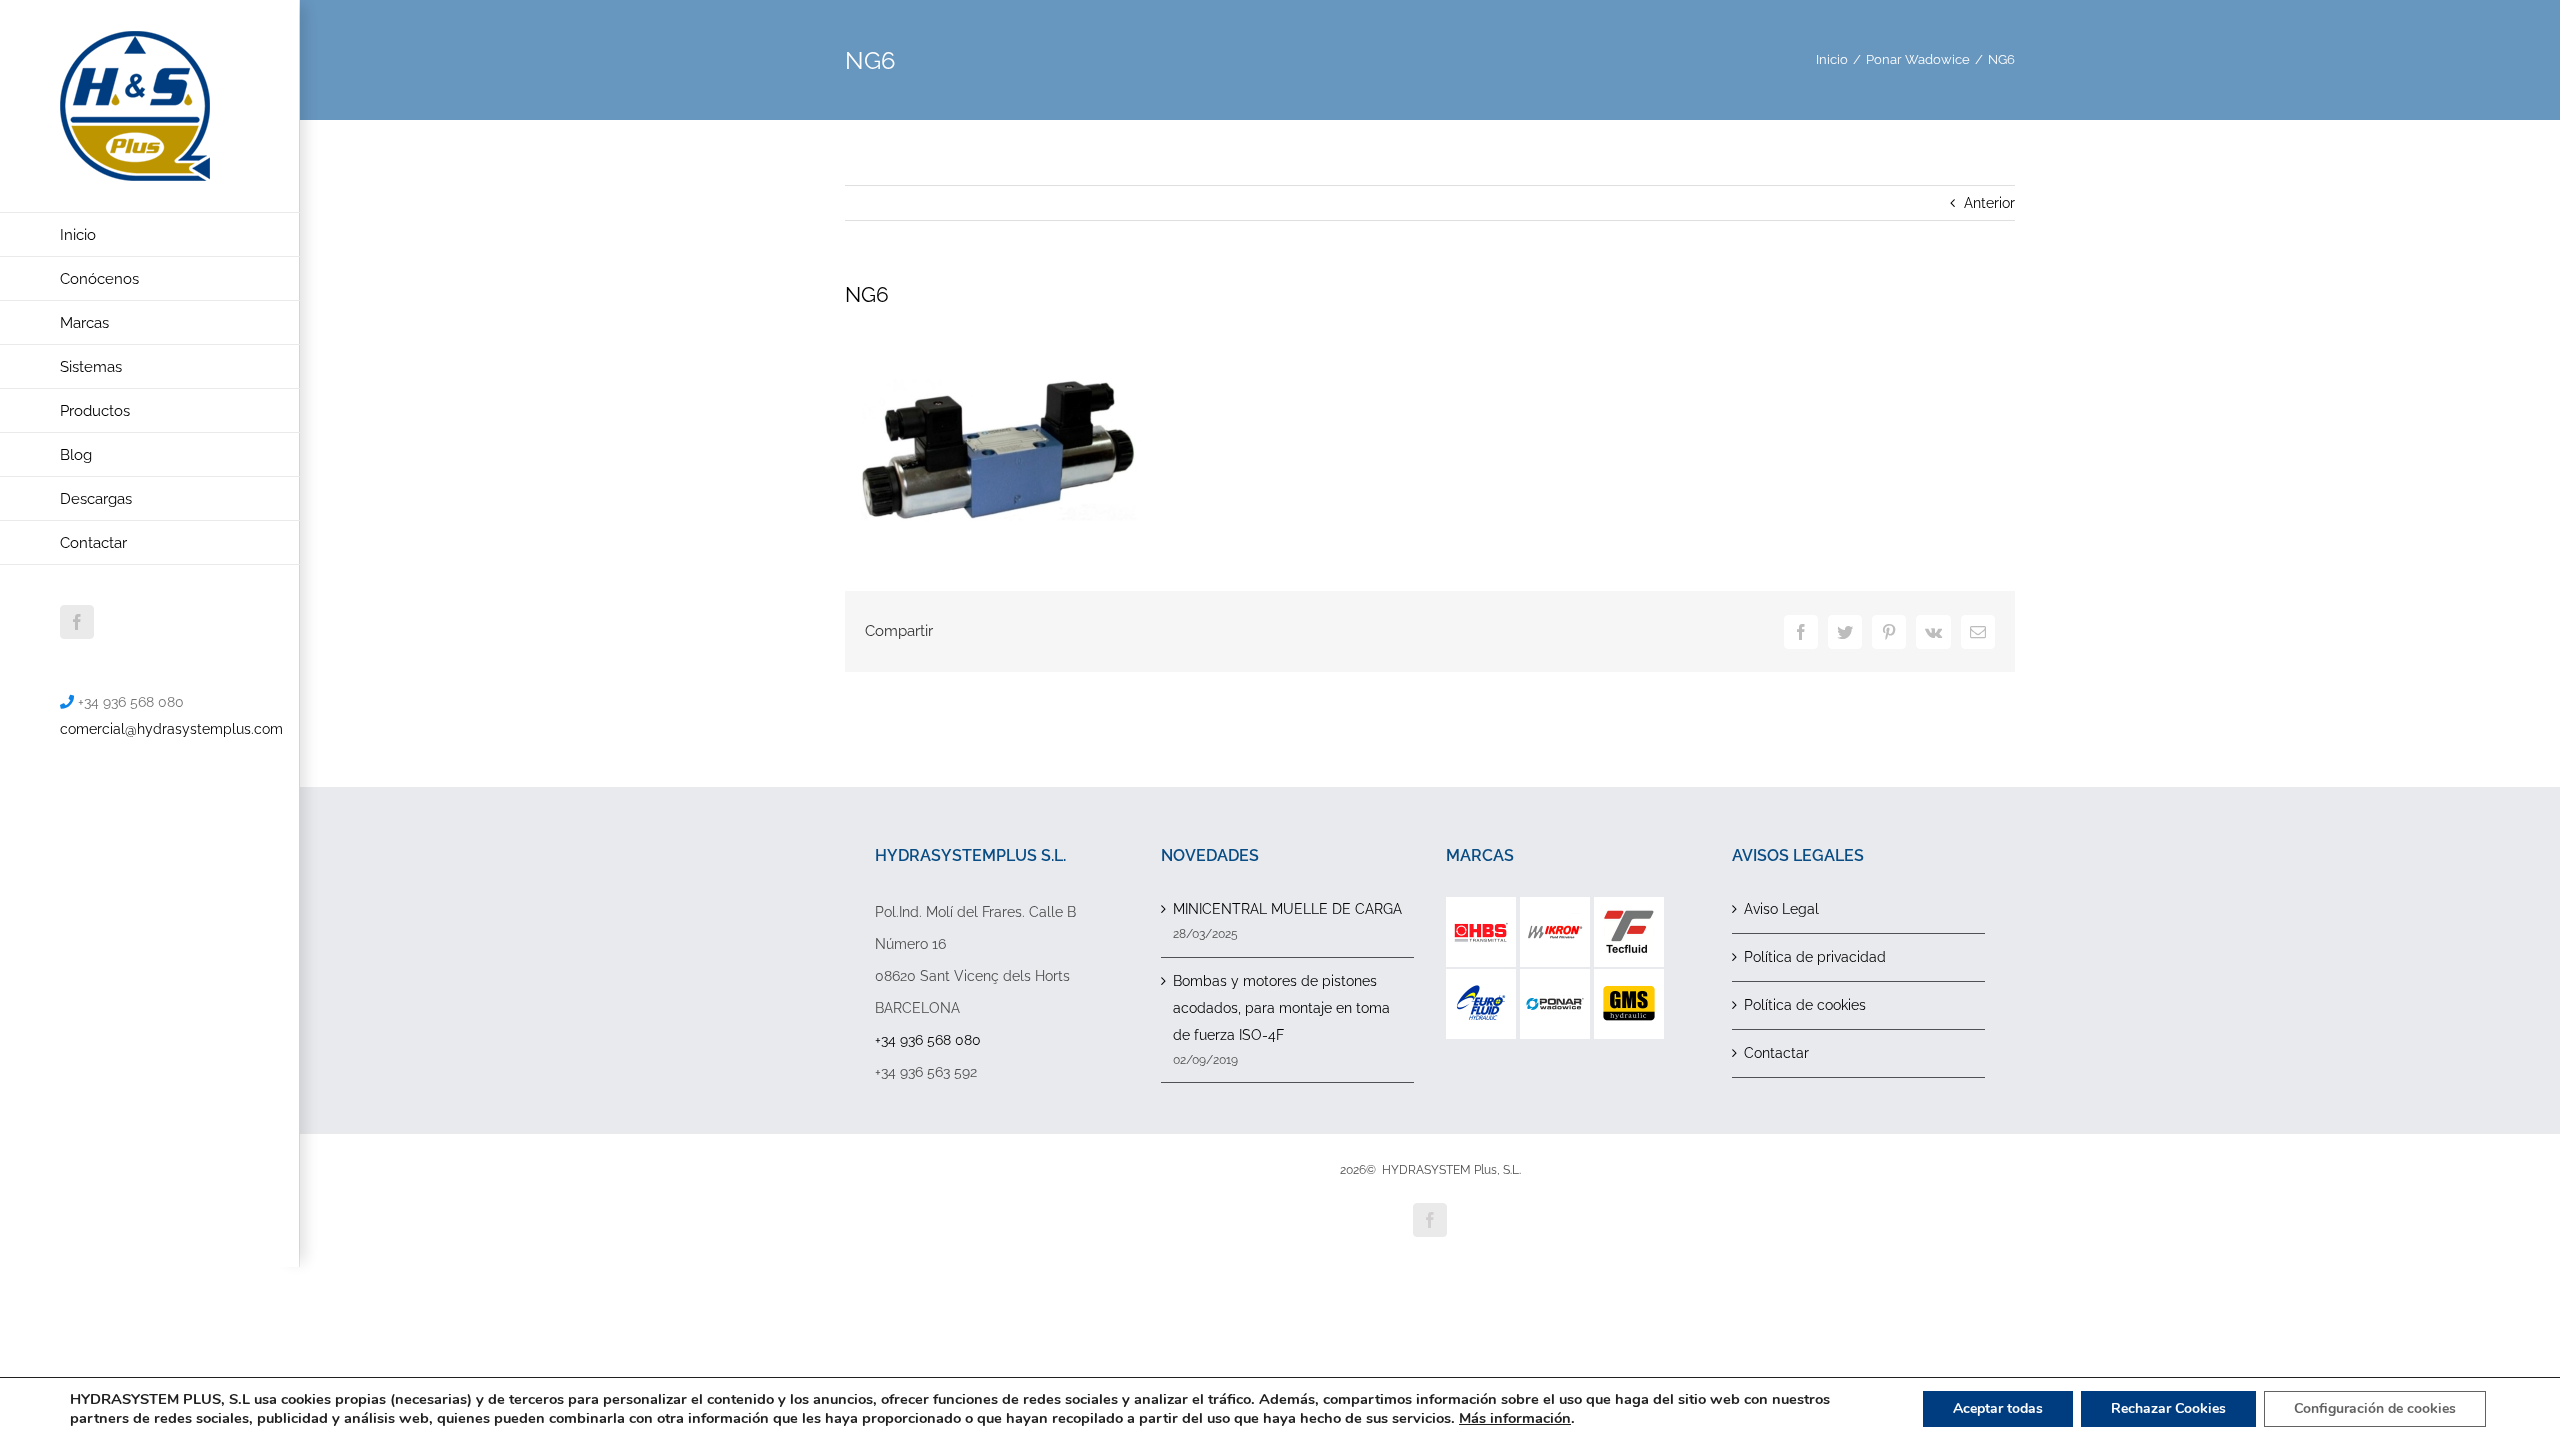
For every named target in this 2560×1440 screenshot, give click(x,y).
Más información (1515, 1418)
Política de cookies (1805, 1005)
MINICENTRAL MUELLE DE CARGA (1287, 909)
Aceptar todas (1998, 1408)
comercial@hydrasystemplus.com (171, 729)
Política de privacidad (1815, 957)
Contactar (1776, 1053)
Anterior (1989, 203)
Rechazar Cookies (2168, 1408)
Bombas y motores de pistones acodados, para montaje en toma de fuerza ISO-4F (1281, 1008)
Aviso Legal (1781, 909)
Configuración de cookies (2375, 1408)
